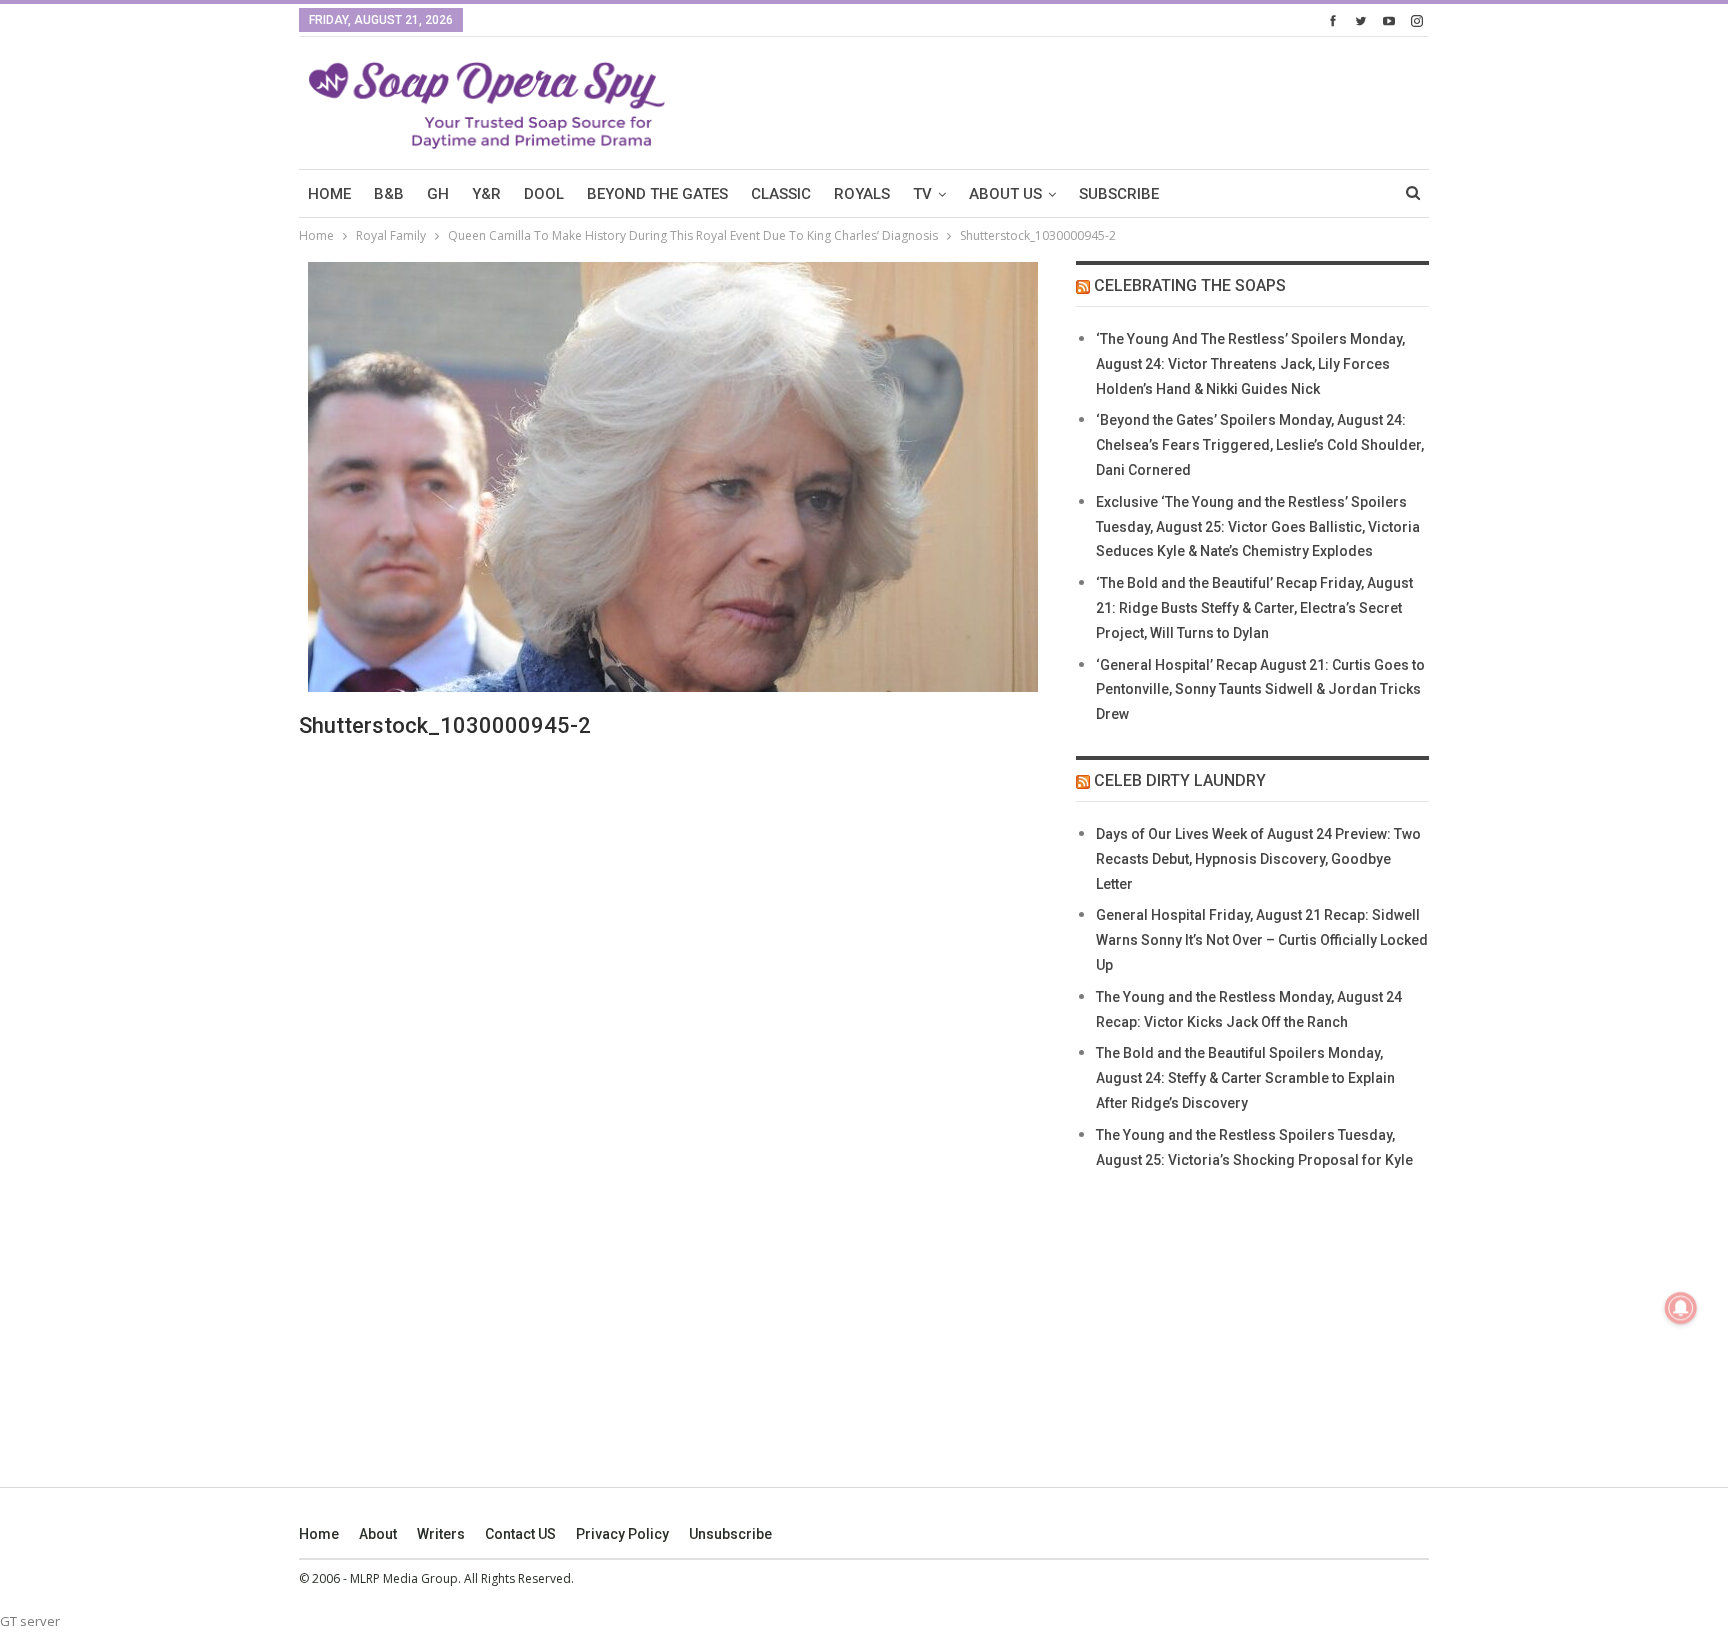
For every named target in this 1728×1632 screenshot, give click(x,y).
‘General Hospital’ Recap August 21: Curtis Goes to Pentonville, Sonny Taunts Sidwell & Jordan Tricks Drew (1260, 690)
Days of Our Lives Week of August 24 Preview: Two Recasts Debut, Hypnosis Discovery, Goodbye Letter (1258, 859)
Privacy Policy (622, 1534)
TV (922, 194)
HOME (329, 194)
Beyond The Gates (657, 194)
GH (438, 194)
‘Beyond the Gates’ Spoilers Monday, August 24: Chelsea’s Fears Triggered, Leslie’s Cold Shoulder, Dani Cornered (1260, 445)
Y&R (486, 194)
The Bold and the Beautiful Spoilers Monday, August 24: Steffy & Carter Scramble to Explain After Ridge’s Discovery (1245, 1078)
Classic (781, 194)
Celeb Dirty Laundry (1180, 780)
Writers (441, 1534)
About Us (1005, 194)
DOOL (544, 194)
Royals (862, 194)
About (378, 1534)
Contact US (520, 1534)
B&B (389, 194)
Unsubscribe (730, 1534)
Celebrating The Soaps (1190, 285)
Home (319, 1534)
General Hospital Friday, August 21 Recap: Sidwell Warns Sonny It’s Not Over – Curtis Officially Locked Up (1262, 940)
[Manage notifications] (1681, 1308)
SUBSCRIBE (1119, 194)
